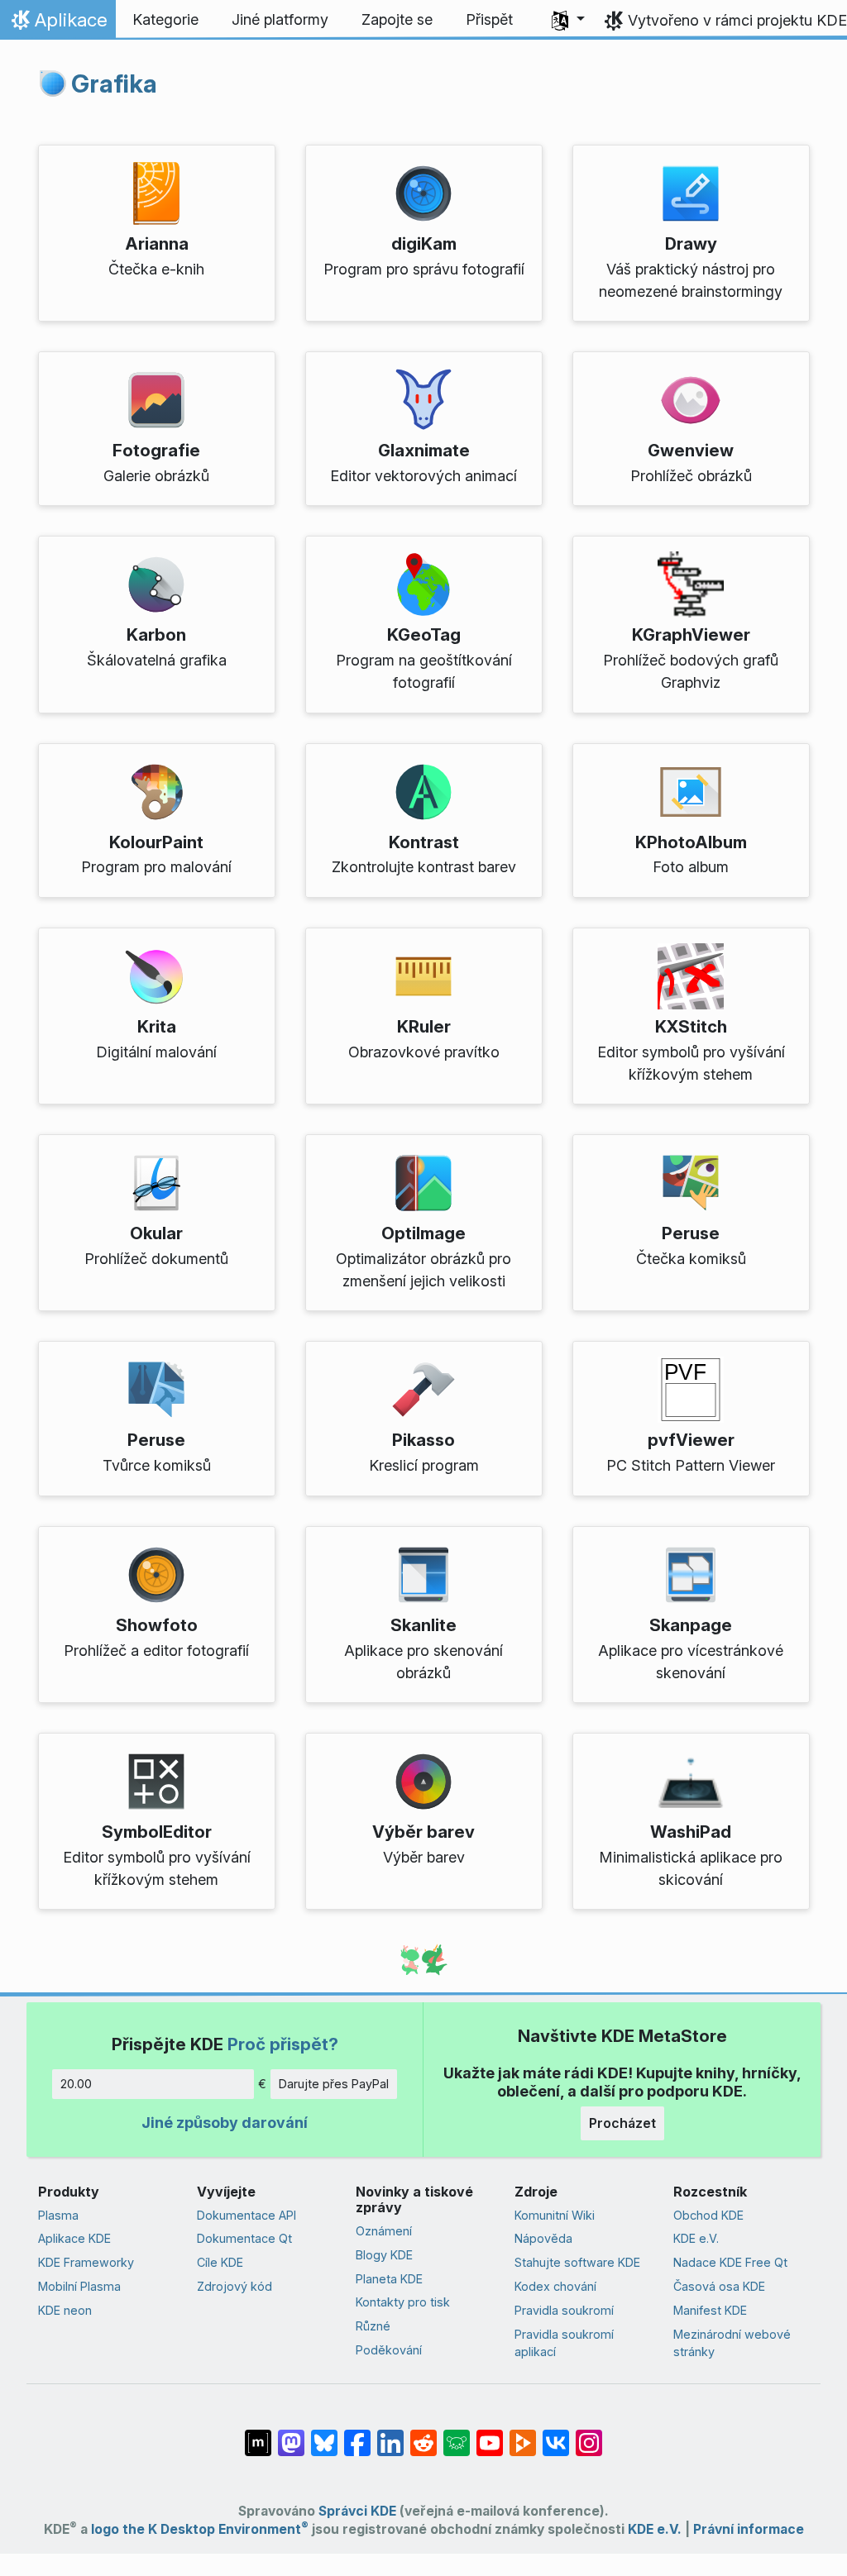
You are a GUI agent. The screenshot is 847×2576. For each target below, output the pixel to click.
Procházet (622, 2123)
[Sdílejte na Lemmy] (457, 2435)
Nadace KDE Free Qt (730, 2262)
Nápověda (543, 2238)
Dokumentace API (246, 2215)
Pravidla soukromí (564, 2310)
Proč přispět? (283, 2044)
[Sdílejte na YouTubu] (490, 2435)
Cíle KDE (220, 2262)
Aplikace (57, 24)
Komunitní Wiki (555, 2215)
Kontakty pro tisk (403, 2302)
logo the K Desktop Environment (200, 2529)
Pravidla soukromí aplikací (564, 2343)
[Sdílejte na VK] (556, 2435)
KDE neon (65, 2310)
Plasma (58, 2215)
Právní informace (749, 2529)
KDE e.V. (696, 2238)
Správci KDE (357, 2511)
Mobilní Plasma (79, 2286)
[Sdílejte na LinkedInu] (390, 2435)
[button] (568, 20)
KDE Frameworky (86, 2262)
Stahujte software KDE (577, 2262)
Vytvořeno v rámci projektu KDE (737, 20)
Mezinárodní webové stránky (732, 2343)
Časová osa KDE (719, 2286)
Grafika (114, 83)
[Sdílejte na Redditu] (423, 2435)
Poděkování (389, 2350)
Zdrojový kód (234, 2286)
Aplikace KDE (74, 2238)
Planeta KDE (389, 2279)
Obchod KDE (708, 2215)
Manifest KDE (710, 2310)
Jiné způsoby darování (225, 2123)
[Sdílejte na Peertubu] (523, 2435)
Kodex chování (555, 2286)
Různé (373, 2326)
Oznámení (384, 2231)
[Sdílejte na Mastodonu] (291, 2435)
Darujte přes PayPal (334, 2084)
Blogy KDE (384, 2255)
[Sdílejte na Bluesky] (324, 2435)
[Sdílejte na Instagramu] (589, 2435)
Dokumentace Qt (244, 2238)
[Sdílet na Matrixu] (258, 2435)
